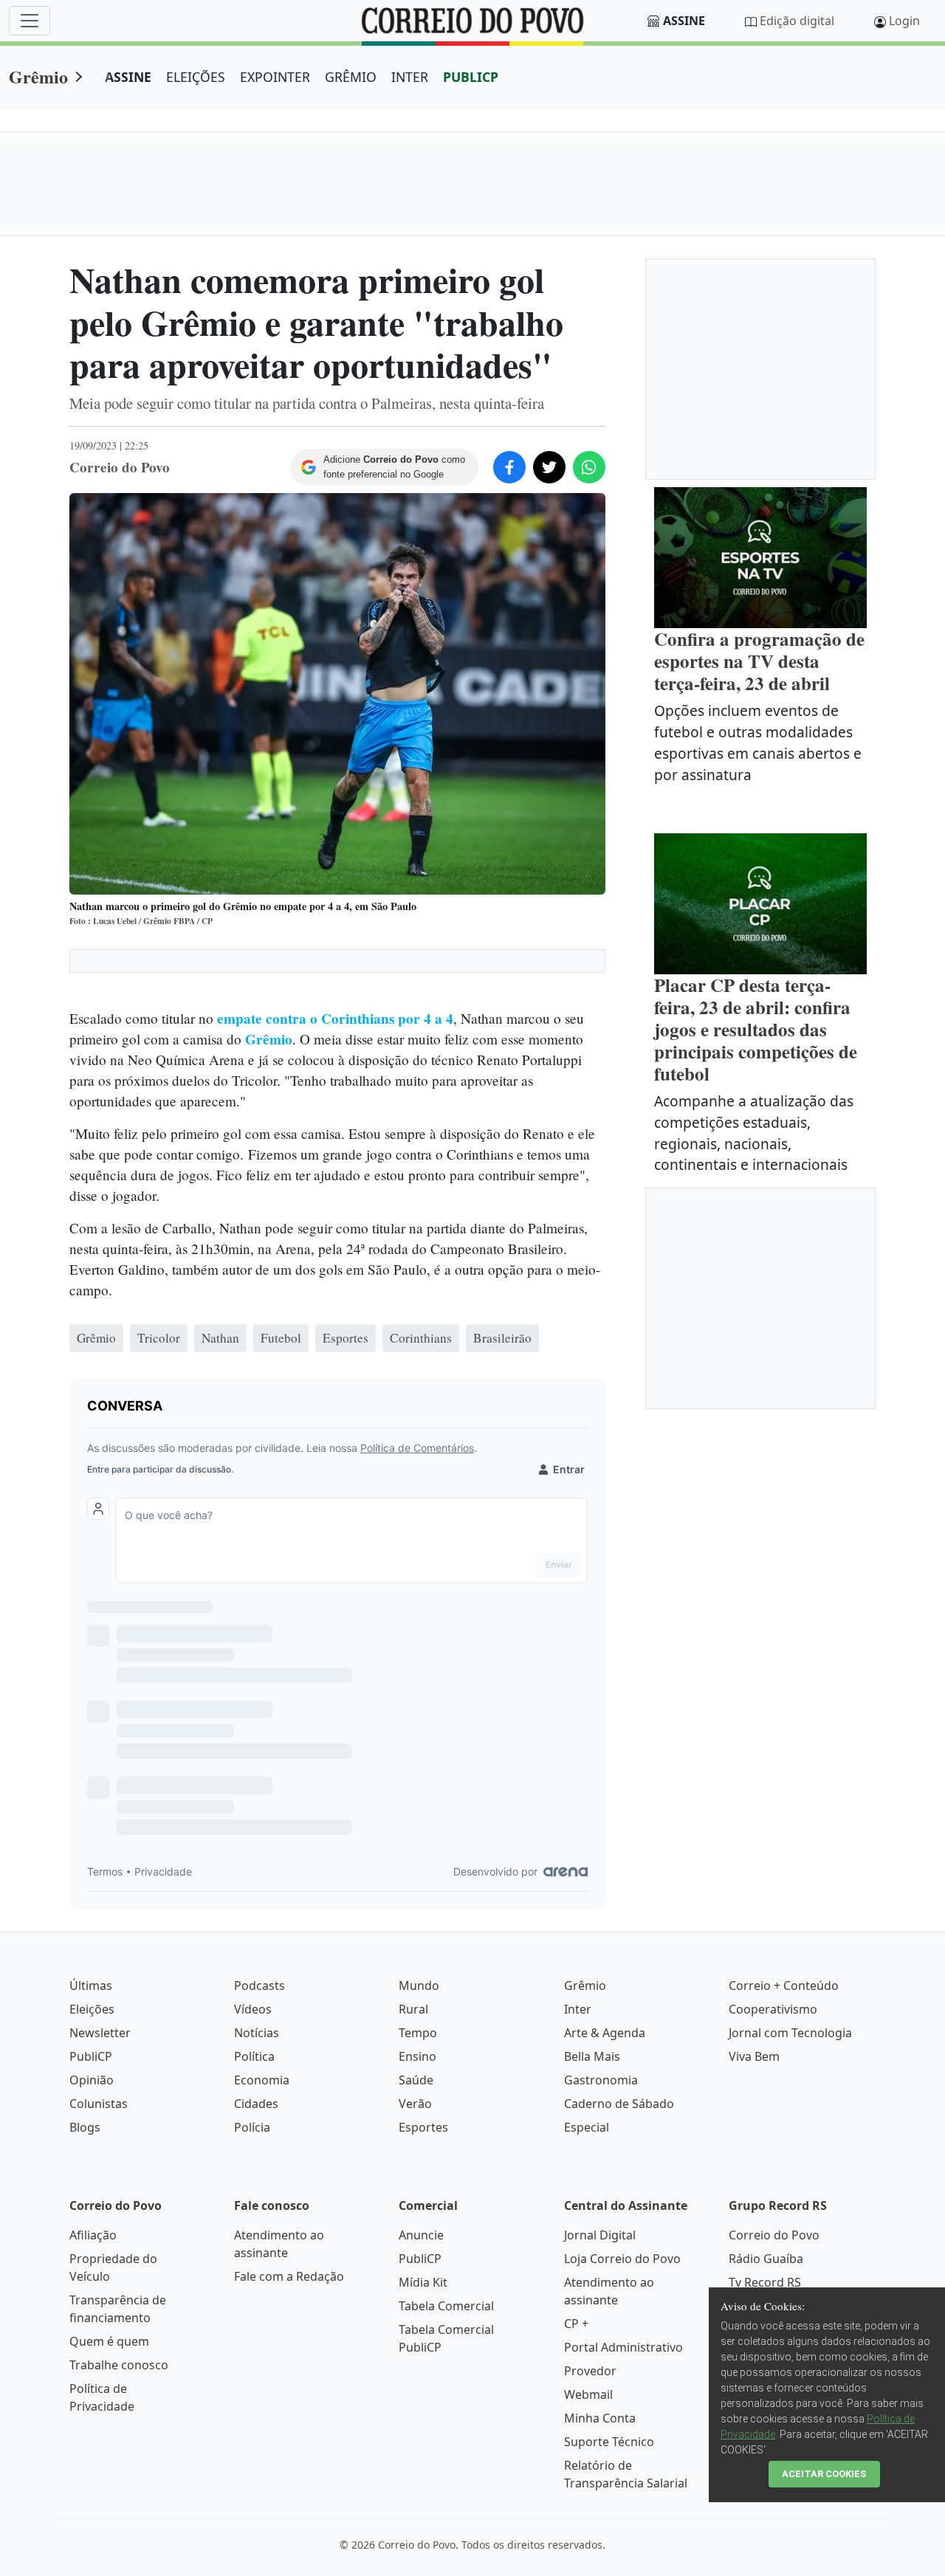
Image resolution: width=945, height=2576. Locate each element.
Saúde (416, 2080)
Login (904, 21)
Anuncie (421, 2235)
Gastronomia (601, 2080)
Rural (413, 2009)
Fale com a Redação (289, 2276)
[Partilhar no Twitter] (549, 467)
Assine (684, 21)
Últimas (91, 1986)
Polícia (252, 2127)
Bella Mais (592, 2056)
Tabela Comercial (446, 2306)
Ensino (417, 2056)
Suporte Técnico (609, 2442)
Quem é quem (109, 2341)
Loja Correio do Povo (622, 2259)
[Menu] (30, 21)
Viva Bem (754, 2056)
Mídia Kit (423, 2282)
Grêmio (38, 76)
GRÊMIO (351, 77)
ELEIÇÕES (196, 77)
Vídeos (253, 2009)
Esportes (423, 2127)
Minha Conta (600, 2418)
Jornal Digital (600, 2235)
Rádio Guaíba (766, 2259)
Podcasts (260, 1986)
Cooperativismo (773, 2009)
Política (254, 2056)
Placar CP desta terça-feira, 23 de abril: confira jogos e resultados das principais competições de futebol (756, 1029)
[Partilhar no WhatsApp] (589, 467)
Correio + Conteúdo (784, 1986)
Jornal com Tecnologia (790, 2033)
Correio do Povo (774, 2235)
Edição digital (797, 21)
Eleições (92, 2009)
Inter (578, 2009)
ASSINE (128, 77)
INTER (410, 77)
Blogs (85, 2127)
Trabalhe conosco (119, 2365)
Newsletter (100, 2033)
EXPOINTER (275, 77)
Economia (262, 2080)
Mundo (419, 1986)
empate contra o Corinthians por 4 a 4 (335, 1019)
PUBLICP (471, 77)
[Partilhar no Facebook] (509, 467)
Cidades (256, 2104)
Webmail (588, 2394)
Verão (415, 2104)
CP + (576, 2324)
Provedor (590, 2371)
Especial (587, 2127)
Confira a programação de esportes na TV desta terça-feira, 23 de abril (759, 661)
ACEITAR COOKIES (824, 2474)
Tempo (418, 2033)
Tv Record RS (765, 2282)
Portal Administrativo (623, 2347)
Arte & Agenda (605, 2033)
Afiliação (93, 2235)
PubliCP (91, 2056)
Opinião (92, 2080)
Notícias (257, 2033)
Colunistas (99, 2104)
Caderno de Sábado (619, 2104)
